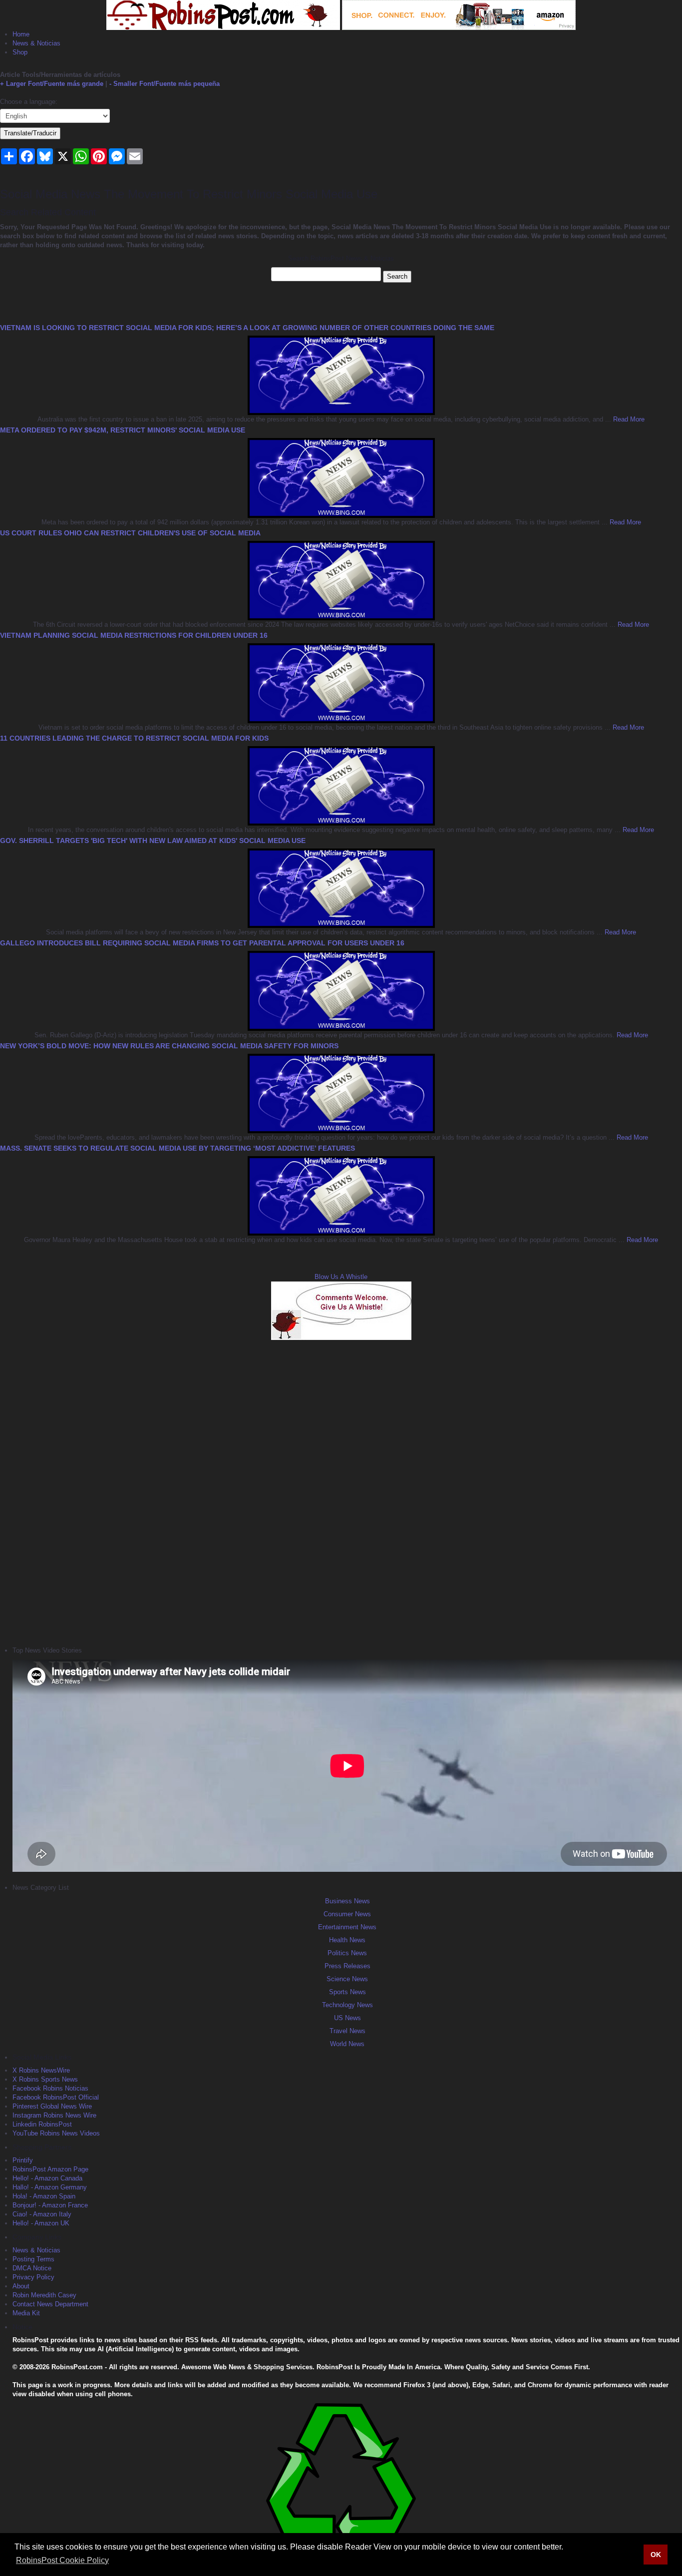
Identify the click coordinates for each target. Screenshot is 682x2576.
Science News (347, 1979)
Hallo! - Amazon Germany (50, 2187)
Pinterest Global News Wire (52, 2106)
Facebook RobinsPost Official (56, 2097)
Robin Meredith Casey (44, 2295)
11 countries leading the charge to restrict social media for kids (134, 738)
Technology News (347, 2005)
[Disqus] (341, 1492)
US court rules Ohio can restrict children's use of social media (130, 533)
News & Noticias (36, 43)
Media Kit (26, 2313)
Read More (628, 419)
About (21, 2286)
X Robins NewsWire (41, 2070)
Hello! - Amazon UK (41, 2223)
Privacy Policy (33, 2277)
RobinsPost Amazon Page (50, 2169)
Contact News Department (50, 2304)
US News (347, 2018)
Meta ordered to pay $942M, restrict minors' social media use (123, 430)
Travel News (347, 2031)
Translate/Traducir (30, 133)
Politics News (347, 1953)
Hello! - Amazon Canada (47, 2178)
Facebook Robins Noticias (50, 2088)
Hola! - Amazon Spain (44, 2196)
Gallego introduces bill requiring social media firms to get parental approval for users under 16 (202, 943)
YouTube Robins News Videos (56, 2133)
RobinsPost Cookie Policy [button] (62, 2560)
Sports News (347, 1992)
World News (347, 2044)
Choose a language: (29, 102)
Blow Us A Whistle (341, 1277)
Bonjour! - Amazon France (50, 2205)
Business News (347, 1901)
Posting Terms (33, 2259)
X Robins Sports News (45, 2079)
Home (21, 34)
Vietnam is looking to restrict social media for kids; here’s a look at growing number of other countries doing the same (247, 328)
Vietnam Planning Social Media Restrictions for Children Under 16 (134, 635)
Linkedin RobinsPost (42, 2124)
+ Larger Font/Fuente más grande (52, 84)
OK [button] (656, 2555)
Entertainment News (347, 1927)
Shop (20, 52)
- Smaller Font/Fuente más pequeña (165, 84)
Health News (347, 1940)
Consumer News (347, 1914)
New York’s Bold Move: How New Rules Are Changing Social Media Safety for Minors (169, 1046)
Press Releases (347, 1966)
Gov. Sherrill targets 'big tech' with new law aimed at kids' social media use (153, 841)
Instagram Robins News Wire (54, 2115)
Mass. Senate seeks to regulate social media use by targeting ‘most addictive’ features (177, 1148)
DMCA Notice (32, 2268)
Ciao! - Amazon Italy (42, 2214)
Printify (23, 2160)
